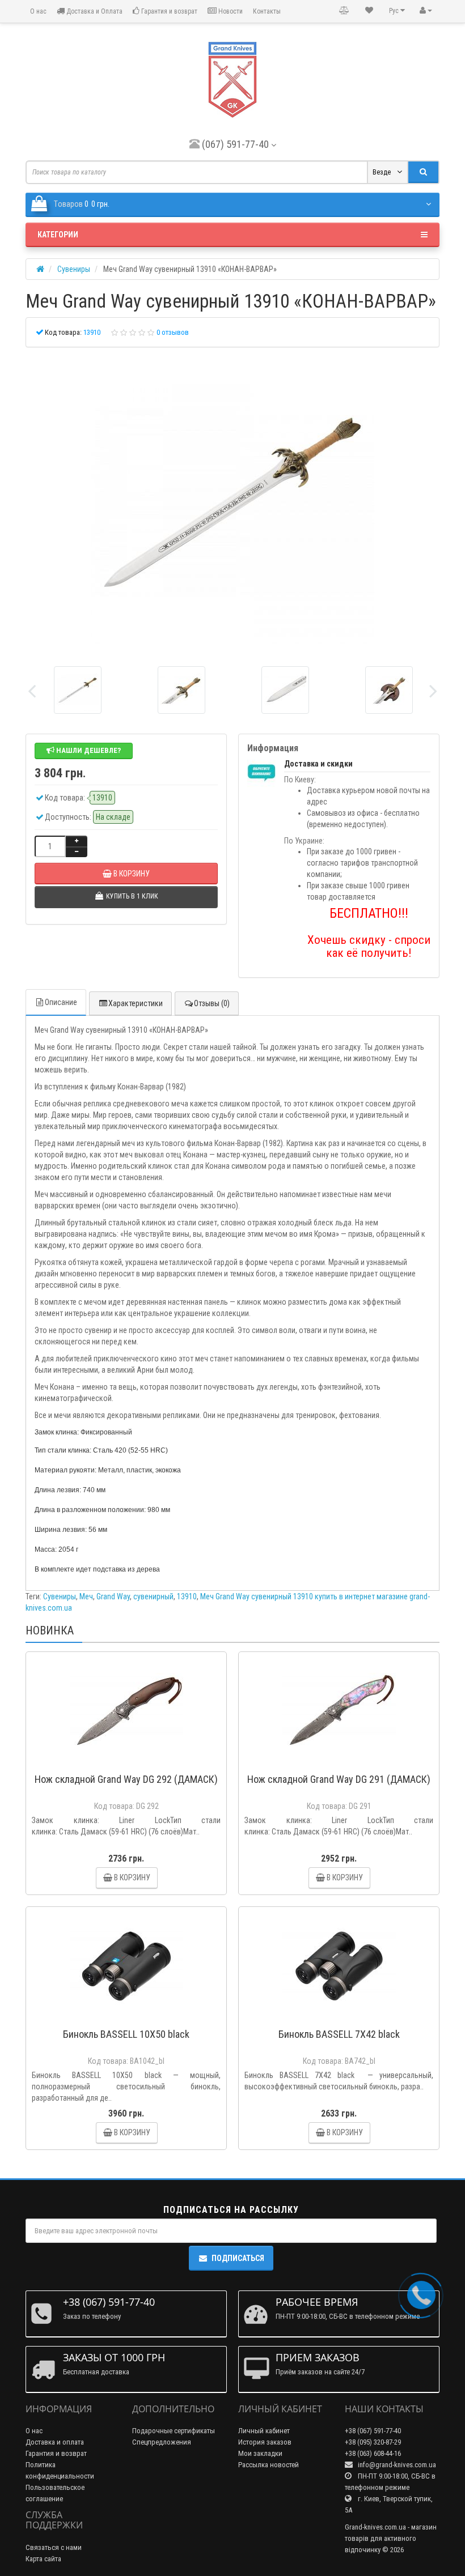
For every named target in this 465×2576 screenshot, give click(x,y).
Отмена (266, 1341)
